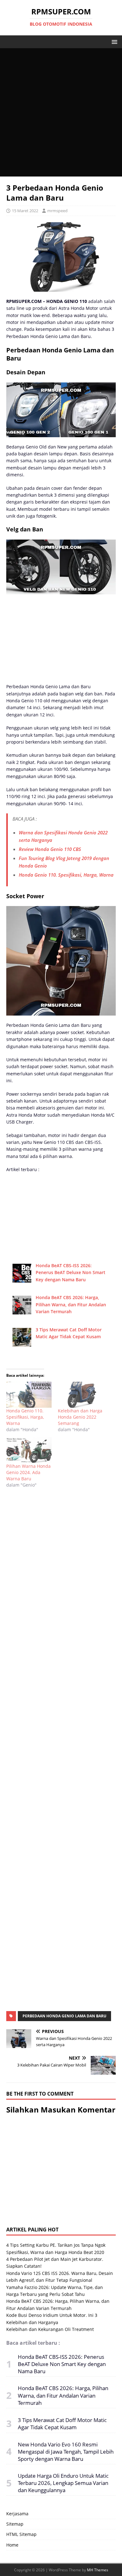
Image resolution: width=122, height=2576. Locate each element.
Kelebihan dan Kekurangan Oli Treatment (50, 2329)
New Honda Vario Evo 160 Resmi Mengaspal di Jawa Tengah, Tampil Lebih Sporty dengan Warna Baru (66, 2452)
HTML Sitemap (21, 2534)
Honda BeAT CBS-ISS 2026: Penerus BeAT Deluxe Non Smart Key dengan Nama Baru (71, 1273)
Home (12, 2545)
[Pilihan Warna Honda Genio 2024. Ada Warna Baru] (29, 1450)
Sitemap (15, 2524)
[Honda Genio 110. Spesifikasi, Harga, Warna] (29, 1395)
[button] (113, 41)
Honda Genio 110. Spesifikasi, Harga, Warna (66, 875)
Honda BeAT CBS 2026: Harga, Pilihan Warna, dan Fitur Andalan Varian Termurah (71, 1304)
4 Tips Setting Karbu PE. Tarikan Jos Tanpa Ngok (56, 2245)
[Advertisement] (61, 112)
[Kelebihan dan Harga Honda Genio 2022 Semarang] (81, 1395)
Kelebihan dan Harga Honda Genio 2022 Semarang (80, 1417)
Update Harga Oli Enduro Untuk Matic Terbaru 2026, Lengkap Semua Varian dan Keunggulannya (63, 2483)
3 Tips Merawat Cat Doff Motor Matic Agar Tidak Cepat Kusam (62, 2424)
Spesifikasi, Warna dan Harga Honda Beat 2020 (55, 2252)
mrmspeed (57, 211)
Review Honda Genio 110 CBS (50, 849)
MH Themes (98, 2570)
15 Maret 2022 (25, 211)
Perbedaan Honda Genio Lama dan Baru (64, 2016)
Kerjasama (17, 2514)
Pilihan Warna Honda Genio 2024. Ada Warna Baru (28, 1472)
